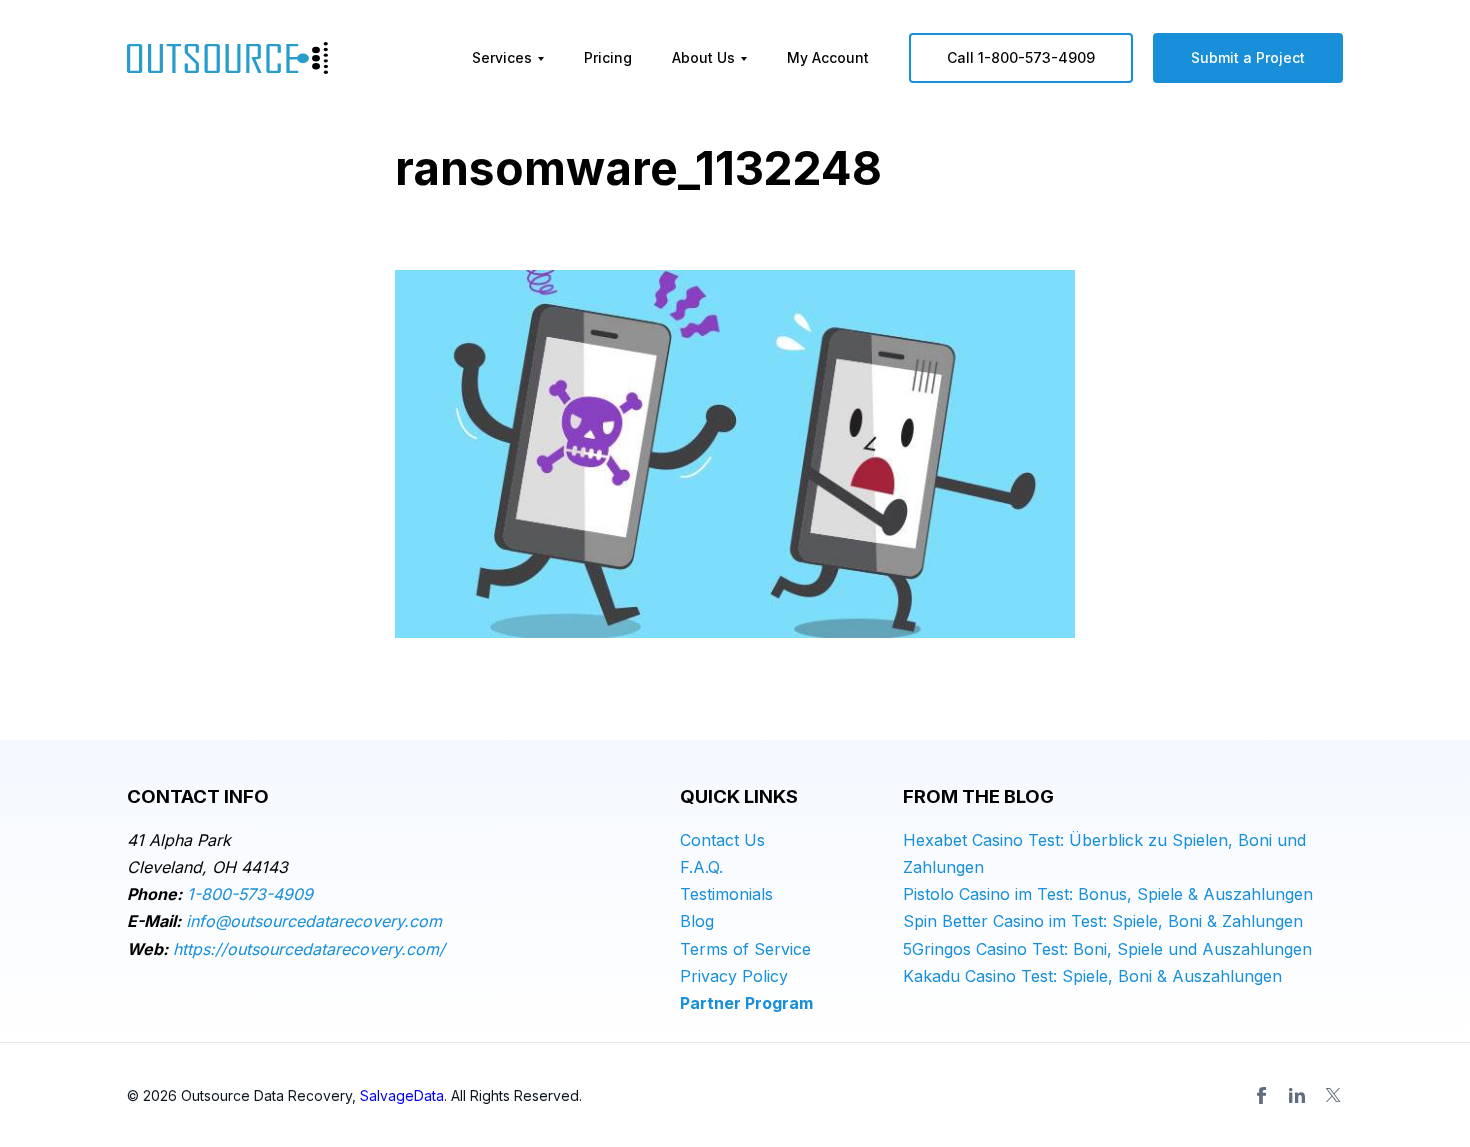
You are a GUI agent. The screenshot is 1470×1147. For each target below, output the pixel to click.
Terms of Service (745, 949)
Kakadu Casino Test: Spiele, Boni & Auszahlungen (1092, 976)
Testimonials (726, 894)
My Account (828, 57)
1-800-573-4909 (250, 894)
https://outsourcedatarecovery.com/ (309, 949)
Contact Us (722, 840)
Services (502, 57)
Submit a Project (1248, 57)
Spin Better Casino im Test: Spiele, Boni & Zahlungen (1103, 921)
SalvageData (402, 1095)
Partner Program (746, 1003)
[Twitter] (1333, 1095)
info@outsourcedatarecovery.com (314, 921)
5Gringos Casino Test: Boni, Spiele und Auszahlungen (1107, 949)
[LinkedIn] (1297, 1095)
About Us (703, 57)
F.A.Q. (701, 867)
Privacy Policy (734, 976)
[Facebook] (1261, 1095)
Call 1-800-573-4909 (1021, 57)
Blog (697, 921)
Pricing (608, 57)
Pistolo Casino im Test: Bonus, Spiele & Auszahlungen (1108, 894)
